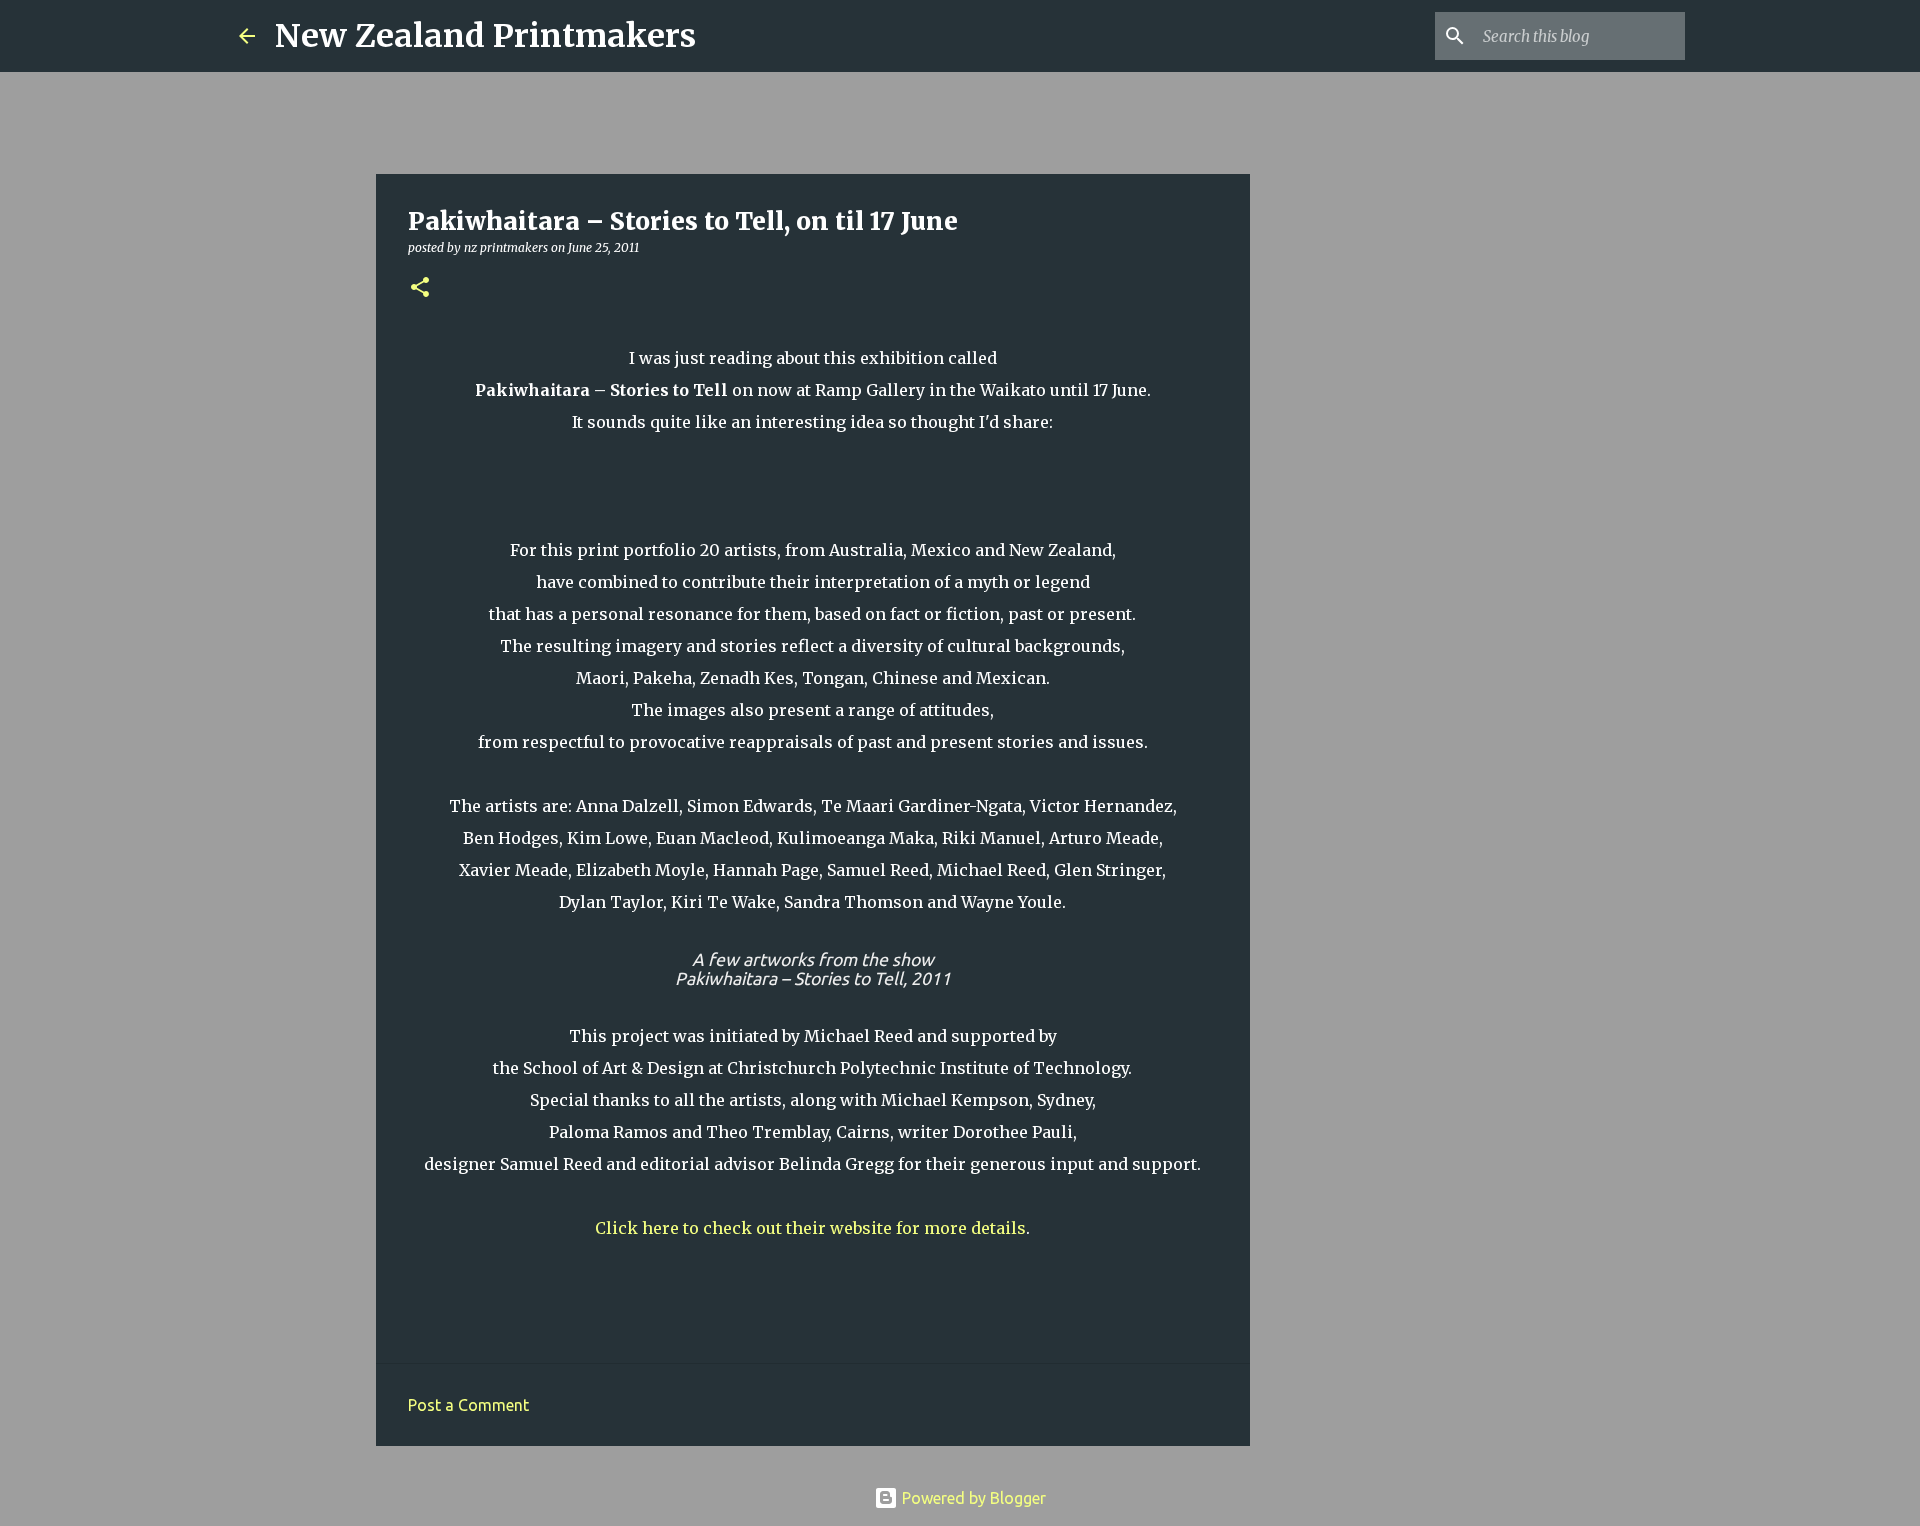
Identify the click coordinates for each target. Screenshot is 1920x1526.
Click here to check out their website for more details (810, 1228)
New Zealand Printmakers (485, 36)
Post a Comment (468, 1405)
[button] (420, 288)
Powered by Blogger (972, 1498)
